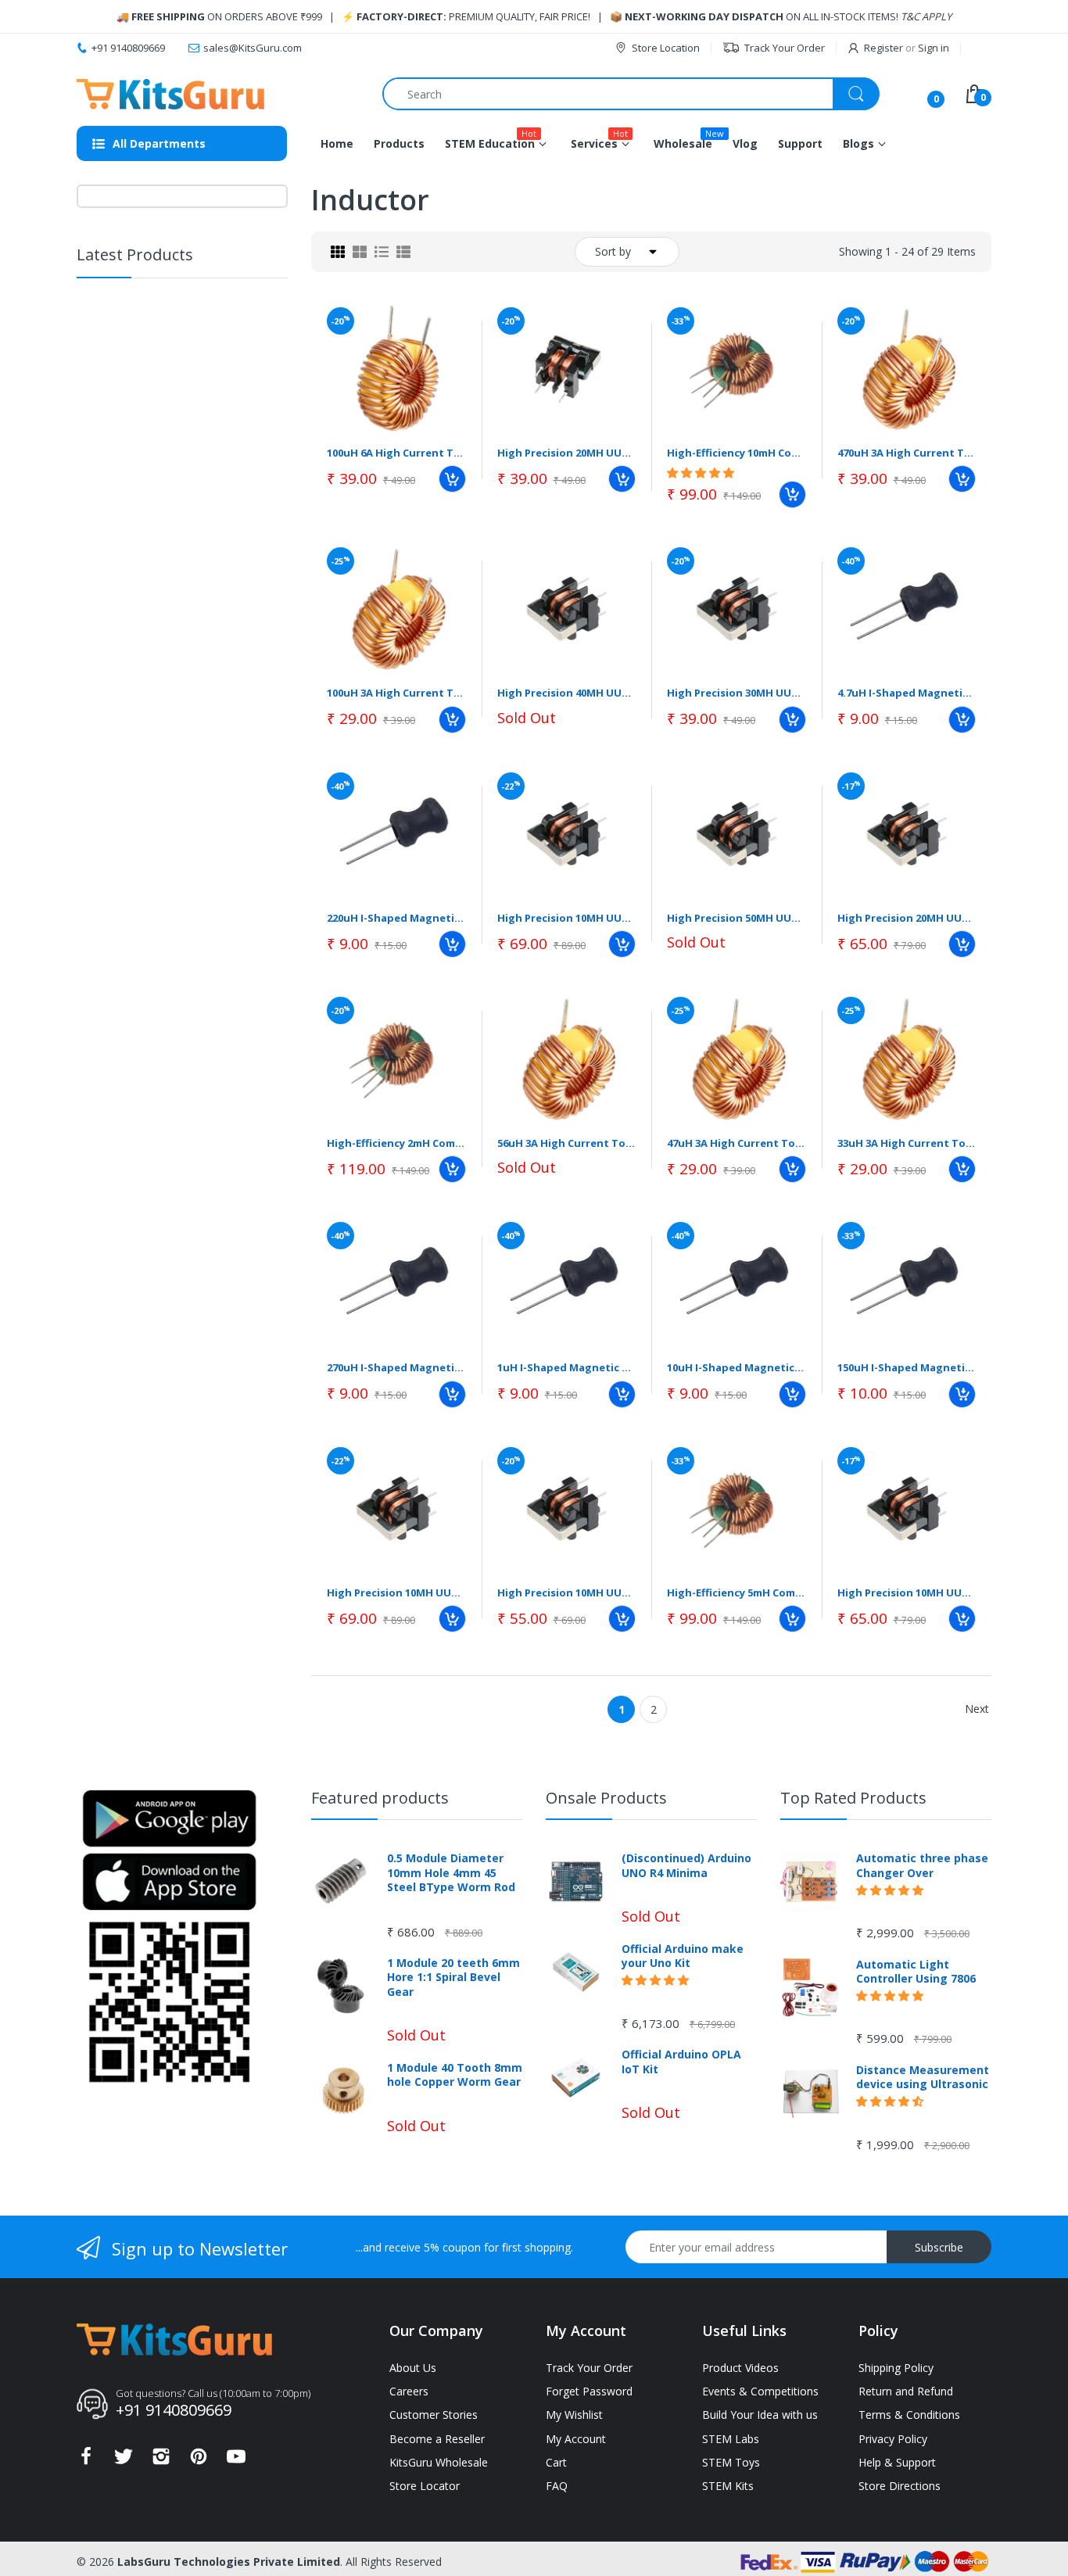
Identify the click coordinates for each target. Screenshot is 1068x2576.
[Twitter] (124, 2461)
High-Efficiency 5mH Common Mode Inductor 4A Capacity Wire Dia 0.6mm (736, 1593)
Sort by (613, 251)
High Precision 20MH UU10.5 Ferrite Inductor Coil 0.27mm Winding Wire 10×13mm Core (907, 918)
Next (977, 1709)
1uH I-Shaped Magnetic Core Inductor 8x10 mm (567, 1367)
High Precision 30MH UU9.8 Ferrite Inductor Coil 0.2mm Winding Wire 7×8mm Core (736, 693)
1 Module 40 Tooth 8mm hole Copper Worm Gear (455, 2075)
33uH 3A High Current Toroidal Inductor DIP (907, 1143)
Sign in (934, 48)
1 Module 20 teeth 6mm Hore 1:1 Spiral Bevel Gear (453, 1977)
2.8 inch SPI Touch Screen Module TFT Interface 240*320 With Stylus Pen (218, 539)
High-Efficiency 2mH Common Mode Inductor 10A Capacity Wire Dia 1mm (396, 1143)
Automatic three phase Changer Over (922, 1865)
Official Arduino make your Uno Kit (683, 1956)
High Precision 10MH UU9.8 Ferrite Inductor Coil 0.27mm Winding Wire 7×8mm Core (567, 1593)
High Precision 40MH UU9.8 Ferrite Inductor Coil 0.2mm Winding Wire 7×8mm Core (567, 693)
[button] (188, 360)
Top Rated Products (853, 1798)
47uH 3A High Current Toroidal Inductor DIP (736, 1143)
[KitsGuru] (170, 94)
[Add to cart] (452, 479)
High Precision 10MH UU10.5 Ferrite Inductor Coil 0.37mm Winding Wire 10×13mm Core (396, 1593)
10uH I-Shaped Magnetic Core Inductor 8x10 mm (736, 1367)
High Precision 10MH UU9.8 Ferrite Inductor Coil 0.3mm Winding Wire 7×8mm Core (567, 918)
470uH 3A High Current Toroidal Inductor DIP (907, 453)
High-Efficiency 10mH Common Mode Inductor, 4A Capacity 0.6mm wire (736, 453)
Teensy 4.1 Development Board (216, 433)
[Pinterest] (199, 2461)
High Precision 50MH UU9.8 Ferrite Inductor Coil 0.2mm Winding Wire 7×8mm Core (736, 918)
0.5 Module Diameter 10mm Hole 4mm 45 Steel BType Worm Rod (451, 1872)
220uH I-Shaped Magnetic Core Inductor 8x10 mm (396, 918)
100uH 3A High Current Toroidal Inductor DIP (396, 693)
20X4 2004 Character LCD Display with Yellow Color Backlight (218, 652)
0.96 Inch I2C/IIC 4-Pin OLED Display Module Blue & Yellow (208, 327)
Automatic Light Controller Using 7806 (916, 1972)
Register (883, 48)
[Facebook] (86, 2461)
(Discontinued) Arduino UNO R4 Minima (686, 1865)
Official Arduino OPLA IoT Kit (681, 2062)
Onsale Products (606, 1798)
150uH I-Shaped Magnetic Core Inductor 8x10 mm (907, 1367)
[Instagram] (161, 2461)
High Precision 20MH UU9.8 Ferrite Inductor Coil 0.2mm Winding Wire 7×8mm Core (567, 453)
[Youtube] (236, 2461)
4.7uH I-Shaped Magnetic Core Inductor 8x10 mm (907, 693)
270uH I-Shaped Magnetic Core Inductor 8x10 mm (396, 1367)
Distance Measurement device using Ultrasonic (923, 2077)
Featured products (380, 1798)
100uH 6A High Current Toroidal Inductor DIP (396, 453)
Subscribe (939, 2247)
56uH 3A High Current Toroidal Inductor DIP (567, 1143)
